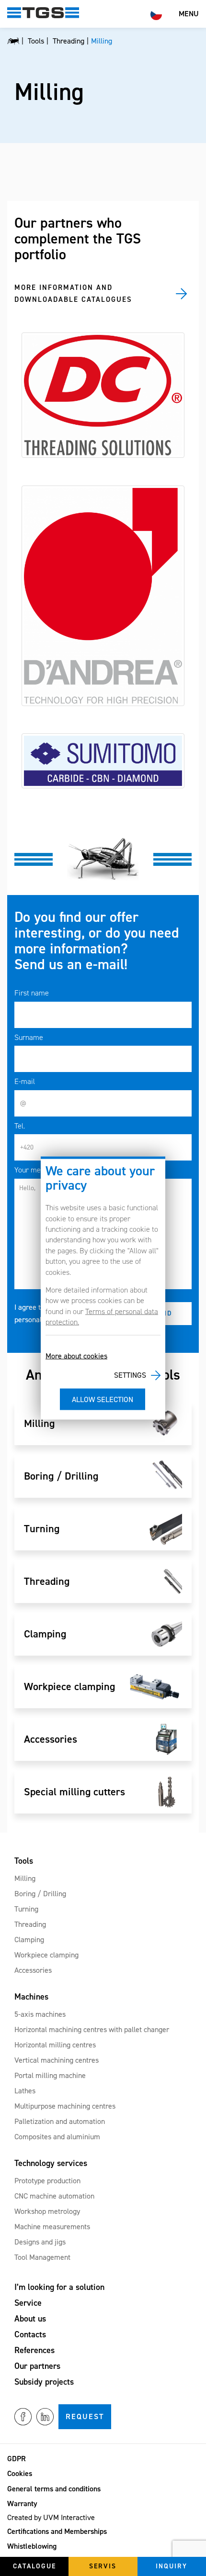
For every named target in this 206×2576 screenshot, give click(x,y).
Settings (130, 1375)
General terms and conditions (54, 2489)
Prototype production (47, 2181)
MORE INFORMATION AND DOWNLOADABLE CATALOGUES (73, 294)
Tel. (20, 1126)
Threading (30, 1924)
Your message (37, 1170)
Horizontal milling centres (55, 2045)
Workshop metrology (47, 2211)
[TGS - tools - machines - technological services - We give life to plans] (13, 41)
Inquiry (172, 2566)
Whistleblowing (32, 2546)
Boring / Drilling (40, 1894)
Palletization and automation (60, 2121)
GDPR (17, 2459)
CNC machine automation (54, 2196)
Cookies (20, 2473)
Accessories (33, 1970)
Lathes (25, 2091)
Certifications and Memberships (57, 2531)
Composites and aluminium (57, 2137)
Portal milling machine (50, 2075)
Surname (29, 1037)
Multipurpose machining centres (65, 2106)
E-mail (25, 1081)
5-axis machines (40, 2014)
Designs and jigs (40, 2242)
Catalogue (34, 2566)
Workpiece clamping (46, 1955)
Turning (26, 1909)
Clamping (29, 1940)
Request (85, 2416)
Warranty (22, 2504)
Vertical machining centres (57, 2060)
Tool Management (42, 2257)
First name (32, 993)
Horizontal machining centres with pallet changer (92, 2029)
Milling (25, 1878)
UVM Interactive (69, 2517)
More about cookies (76, 1355)
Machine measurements (52, 2227)
